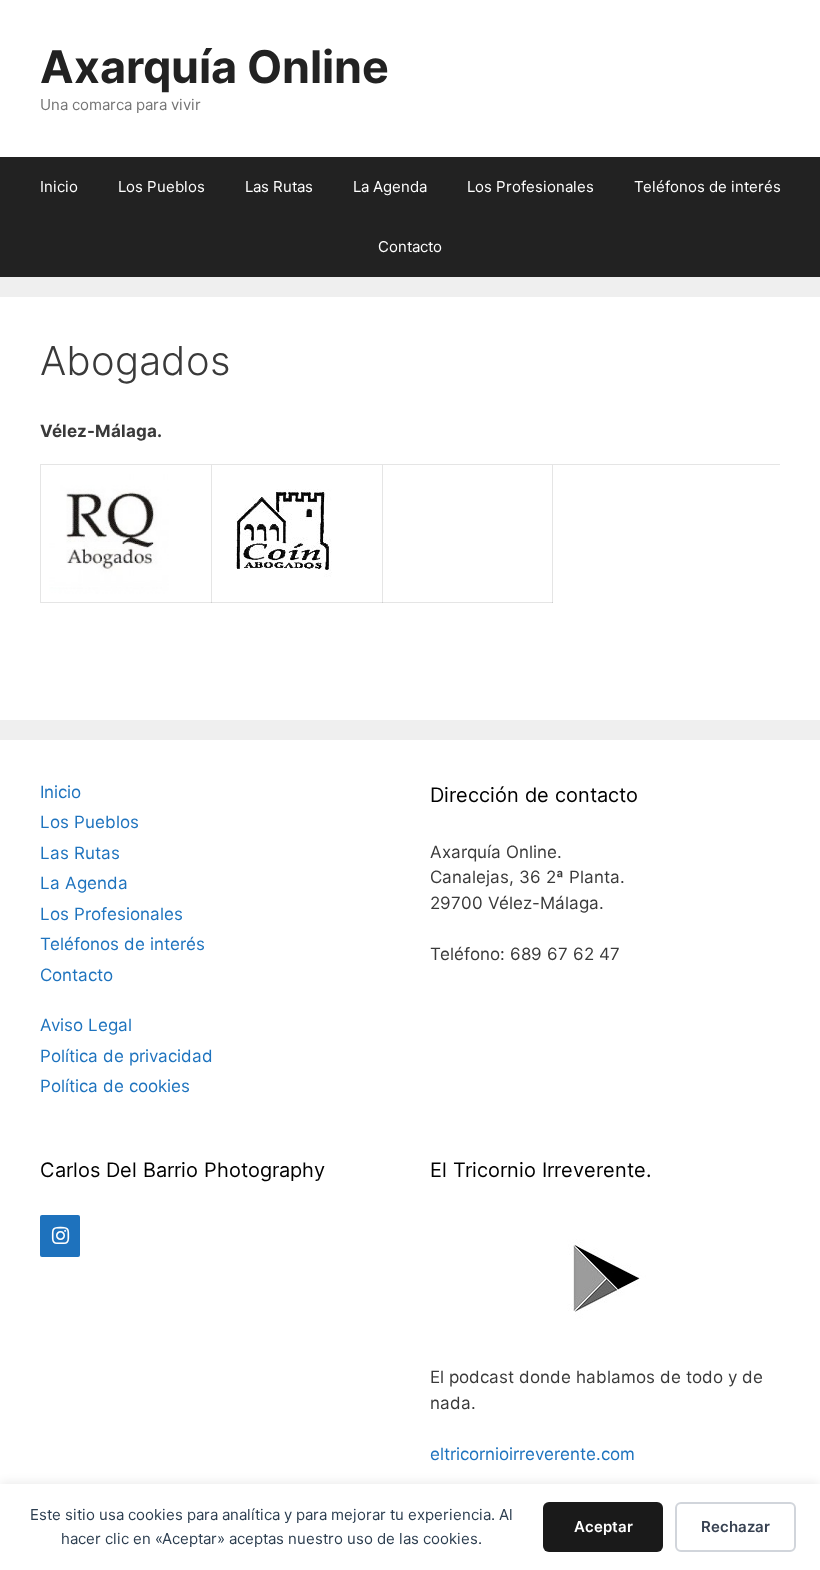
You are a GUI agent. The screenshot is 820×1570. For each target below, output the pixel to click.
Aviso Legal (86, 1025)
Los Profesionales (530, 186)
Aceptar (603, 1526)
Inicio (59, 186)
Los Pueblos (161, 186)
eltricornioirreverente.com (532, 1454)
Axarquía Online (214, 66)
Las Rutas (279, 186)
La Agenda (390, 186)
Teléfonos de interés (707, 186)
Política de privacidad (126, 1056)
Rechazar (735, 1526)
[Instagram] (60, 1236)
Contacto (410, 246)
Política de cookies (115, 1086)
